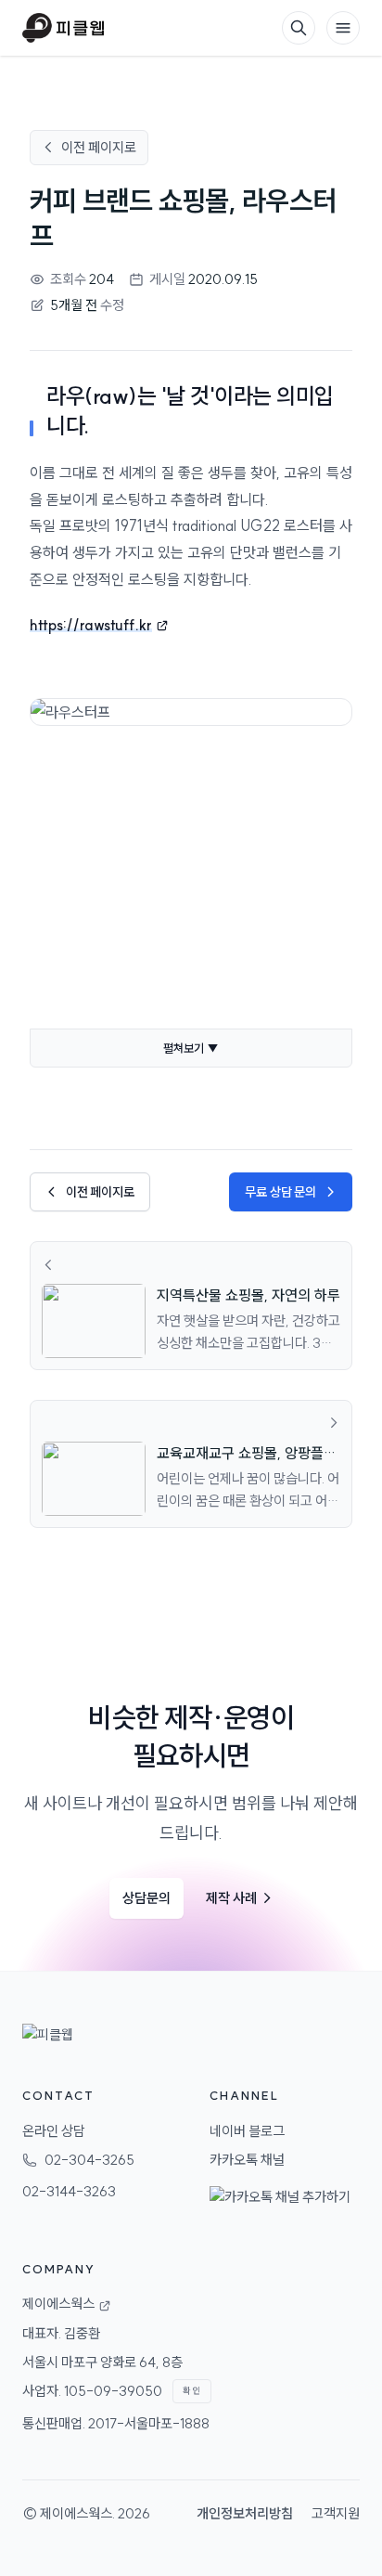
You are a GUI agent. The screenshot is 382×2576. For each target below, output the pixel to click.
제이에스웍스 (76, 2513)
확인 (192, 2391)
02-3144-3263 (69, 2191)
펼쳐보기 (191, 1048)
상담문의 (146, 1898)
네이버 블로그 (247, 2131)
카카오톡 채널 (247, 2160)
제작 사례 (240, 1898)
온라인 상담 (54, 2131)
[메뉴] (343, 28)
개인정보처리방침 (245, 2513)
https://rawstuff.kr (91, 625)
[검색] (299, 28)
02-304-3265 (89, 2160)
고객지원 (336, 2513)
